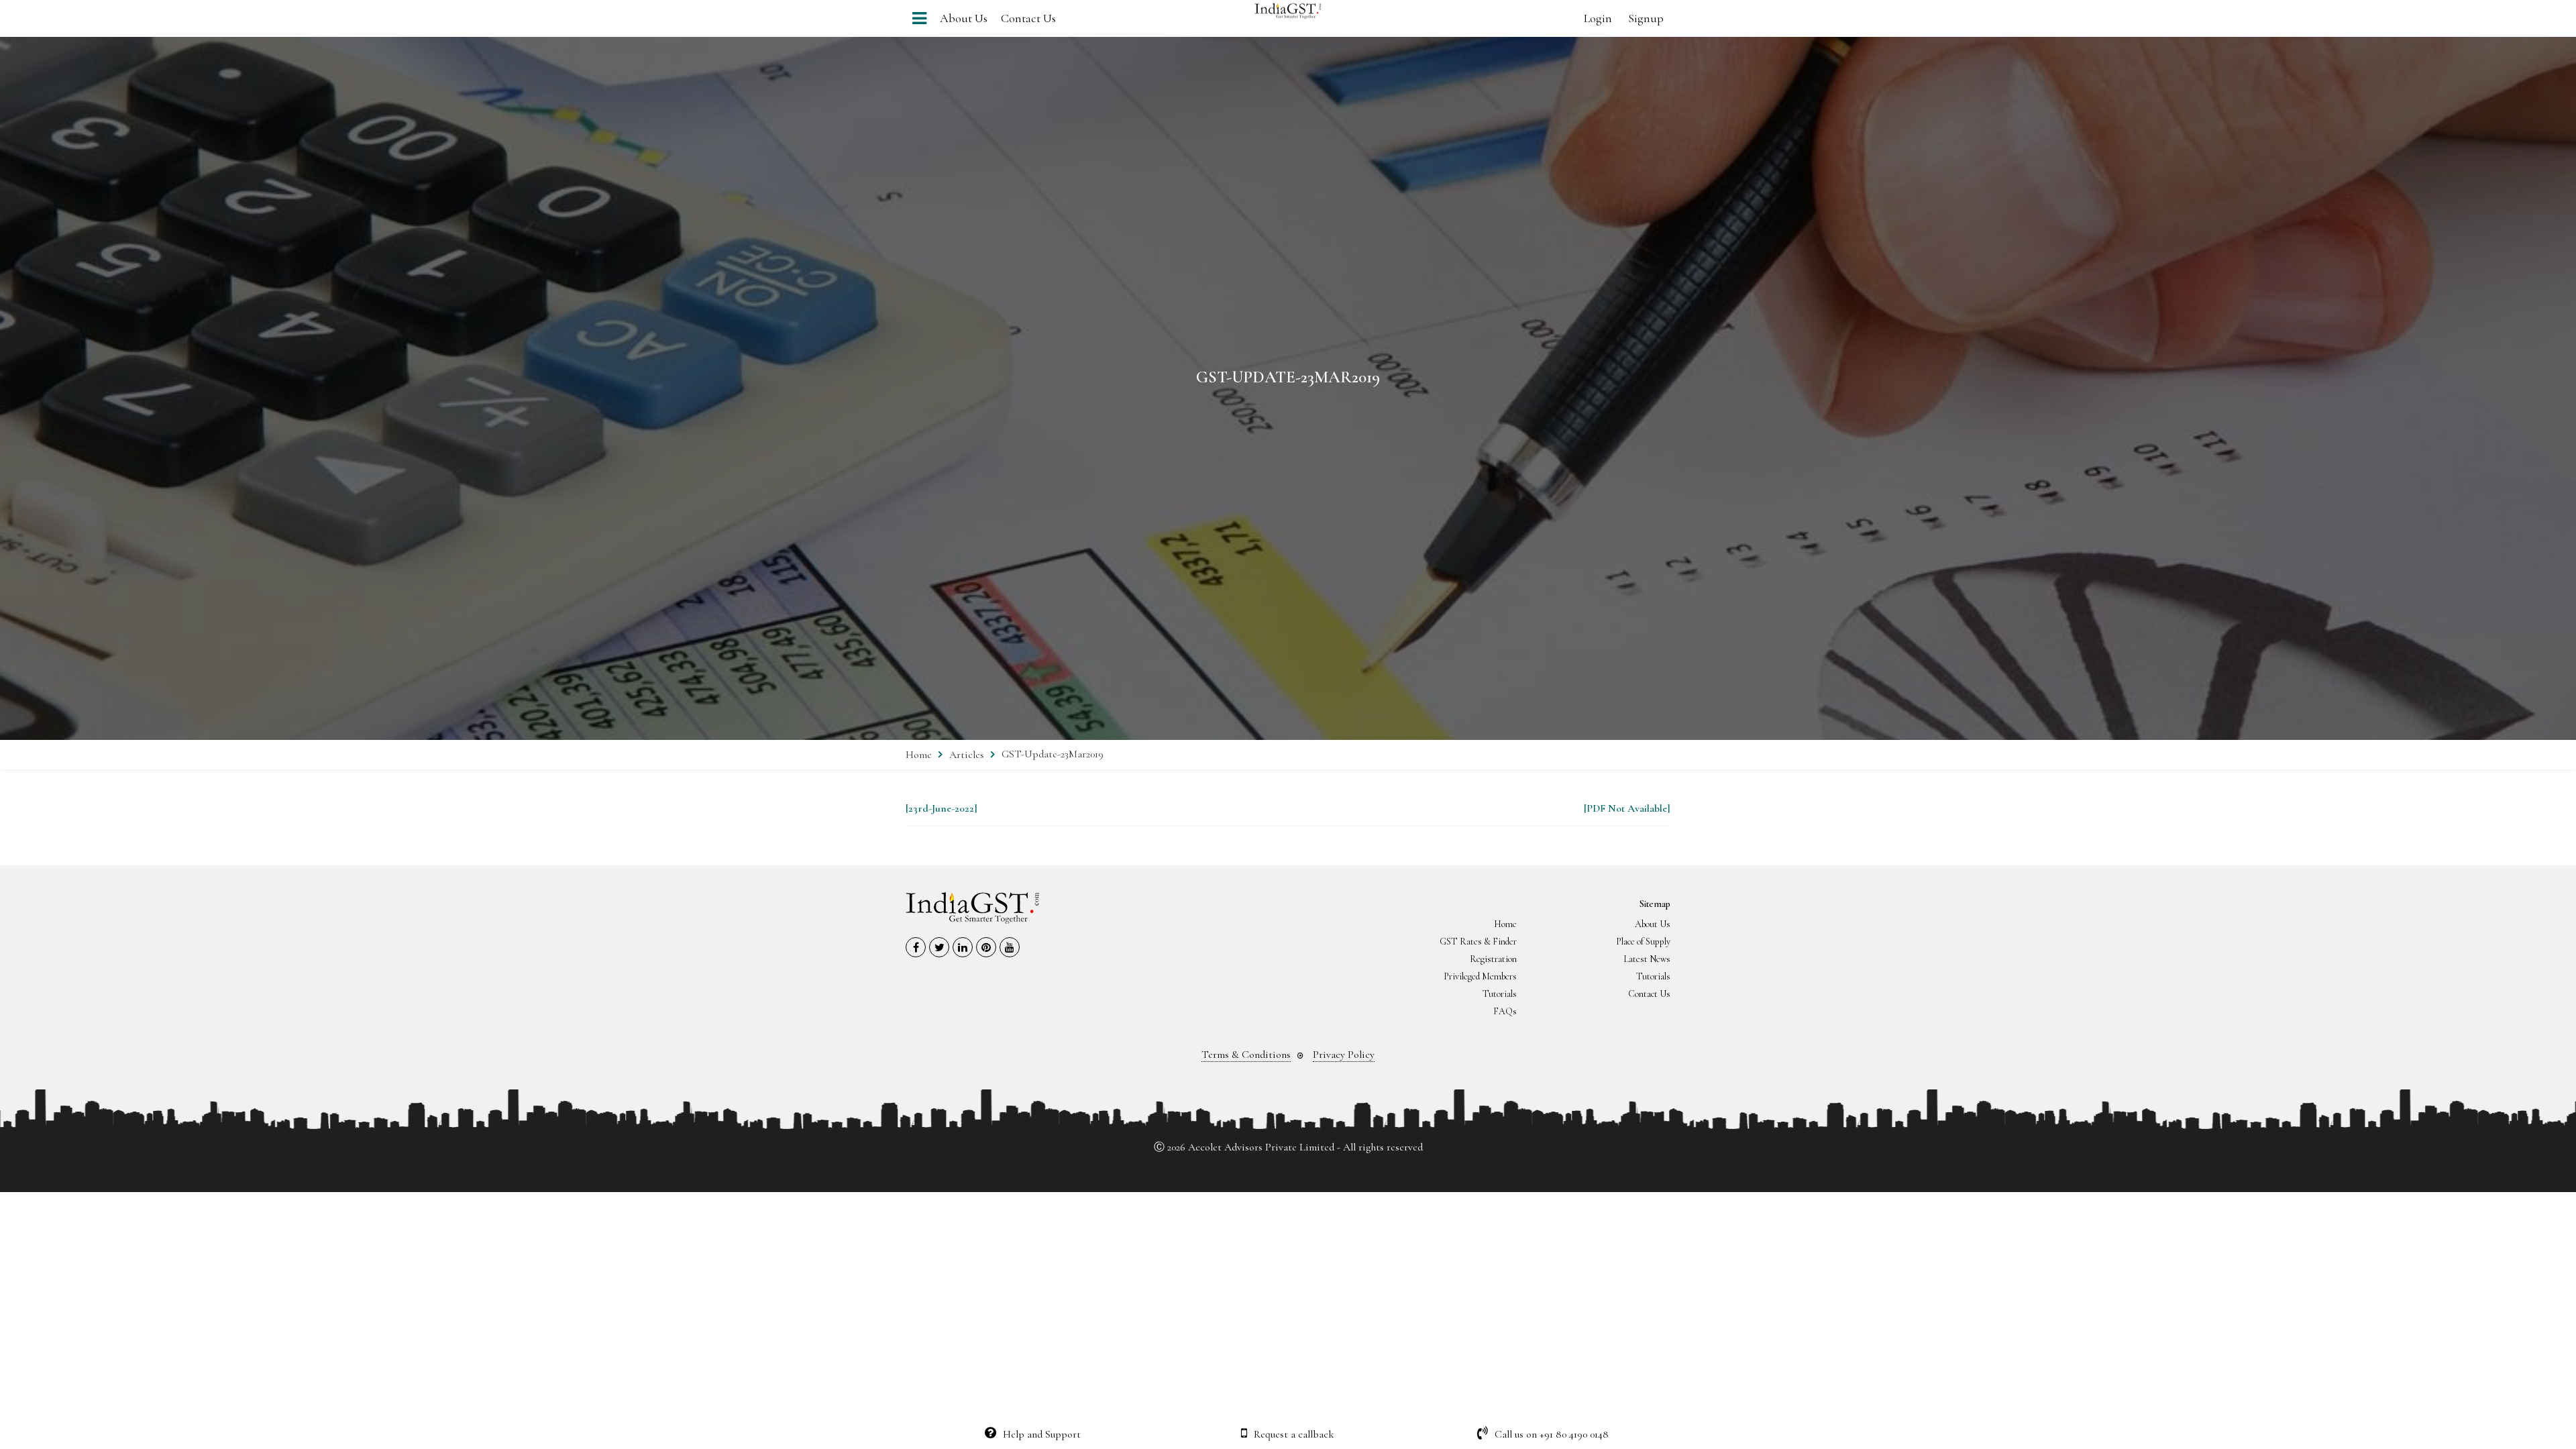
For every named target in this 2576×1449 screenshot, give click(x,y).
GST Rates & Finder (1478, 942)
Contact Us (1028, 18)
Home (919, 755)
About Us (964, 18)
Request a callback (1294, 1434)
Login (1598, 18)
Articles (967, 755)
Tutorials (1653, 976)
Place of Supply (1643, 942)
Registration (1493, 959)
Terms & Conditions (1246, 1055)
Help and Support (1042, 1434)
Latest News (1647, 959)
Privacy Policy (1344, 1055)
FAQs (1505, 1011)
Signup (1646, 18)
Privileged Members (1480, 976)
